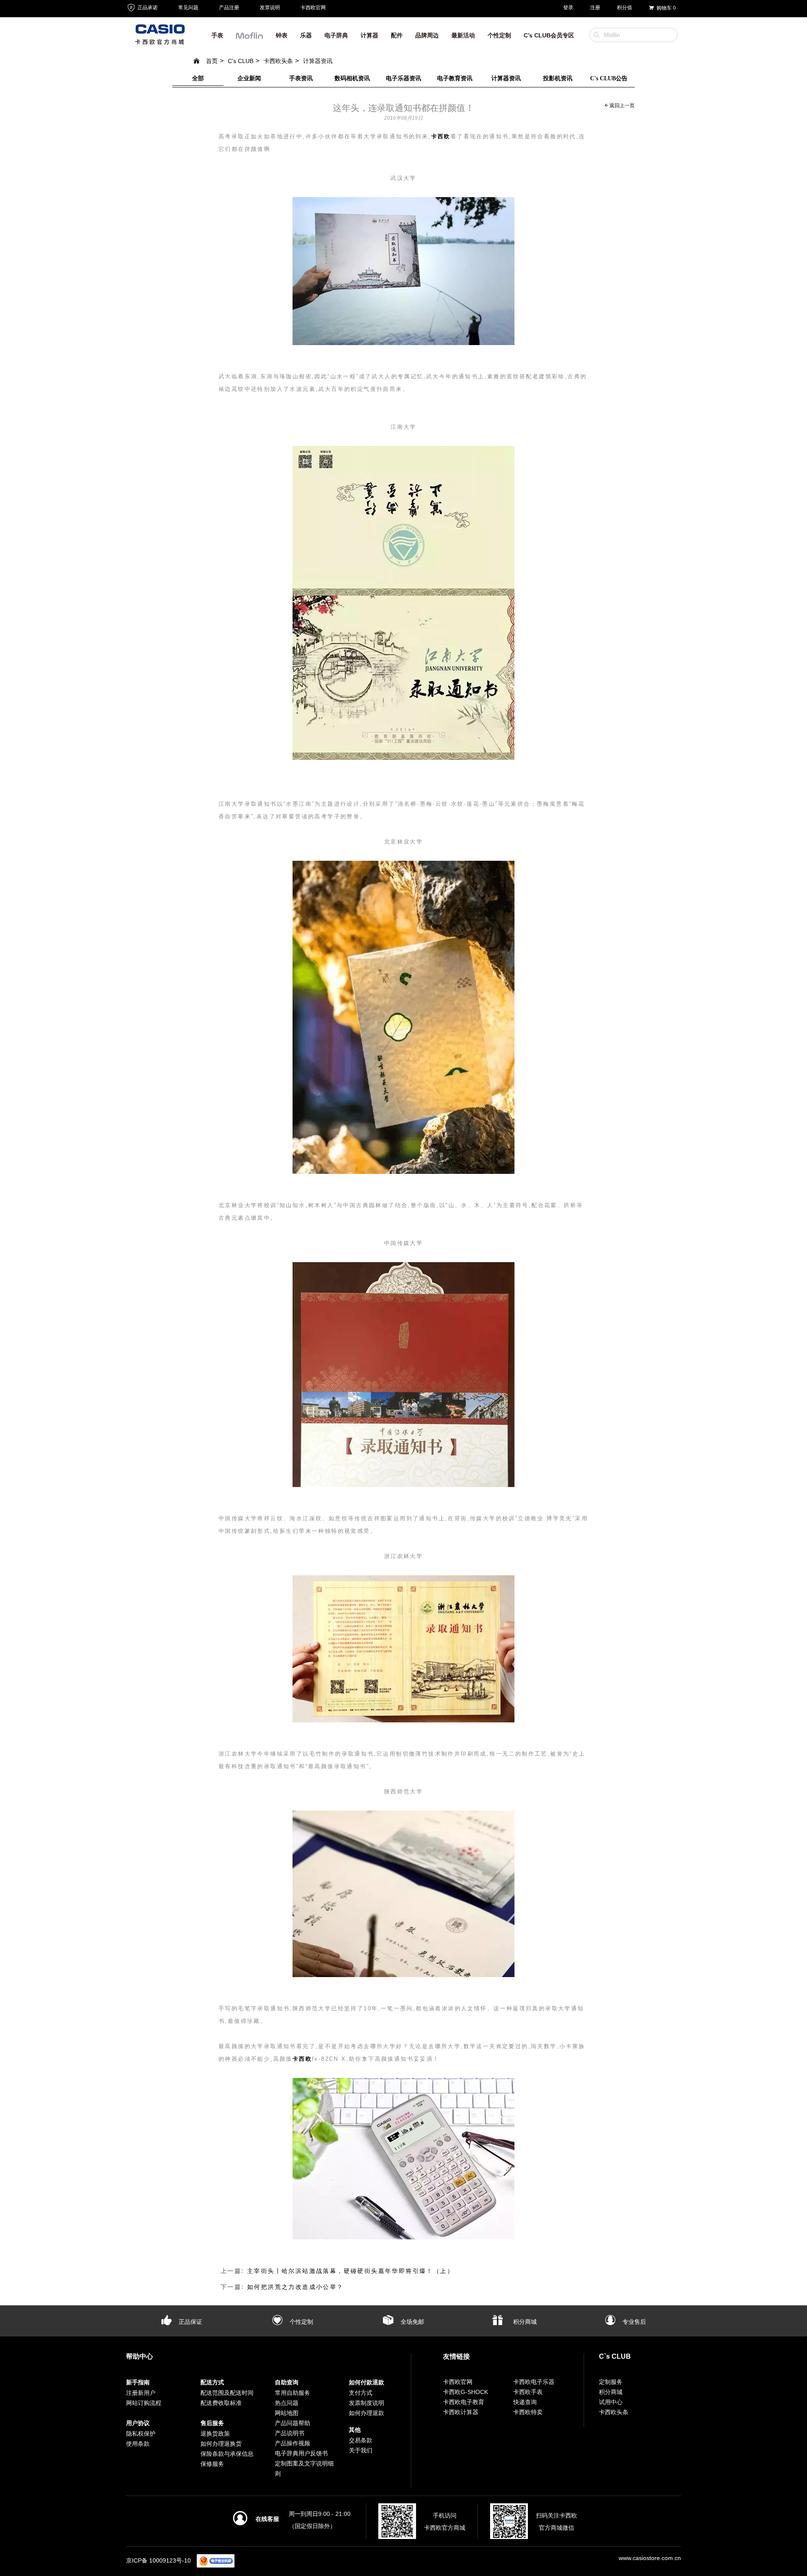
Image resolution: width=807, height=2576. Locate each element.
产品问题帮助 (293, 2423)
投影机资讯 (558, 78)
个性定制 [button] (499, 35)
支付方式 (361, 2393)
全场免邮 (411, 2322)
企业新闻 (249, 78)
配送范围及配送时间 (227, 2393)
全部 (198, 78)
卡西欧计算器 (461, 2412)
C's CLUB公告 (609, 78)
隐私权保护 (141, 2434)
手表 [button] (217, 35)
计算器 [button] (369, 35)
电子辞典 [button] (336, 35)
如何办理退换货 (221, 2444)
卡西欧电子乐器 (534, 2382)
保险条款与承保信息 (227, 2454)
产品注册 (229, 8)
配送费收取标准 (221, 2403)
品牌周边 (427, 35)
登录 (568, 8)
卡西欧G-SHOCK (465, 2392)
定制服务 (611, 2382)
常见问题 (188, 8)
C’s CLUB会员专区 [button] (549, 35)
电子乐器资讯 (403, 78)
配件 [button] (397, 35)
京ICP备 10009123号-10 (158, 2560)
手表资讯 (301, 78)
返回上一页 (621, 106)
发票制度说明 (367, 2403)
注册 (595, 8)
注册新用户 (141, 2393)
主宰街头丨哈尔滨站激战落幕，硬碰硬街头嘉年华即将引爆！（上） (351, 2271)
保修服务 (212, 2464)
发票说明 (270, 8)
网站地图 (287, 2413)
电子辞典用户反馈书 (301, 2453)
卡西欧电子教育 (464, 2402)
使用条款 (138, 2444)
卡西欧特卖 (528, 2412)
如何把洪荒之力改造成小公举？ (295, 2287)
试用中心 (611, 2402)
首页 (212, 61)
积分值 (625, 8)
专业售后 (633, 2322)
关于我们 (361, 2450)
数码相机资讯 (352, 78)
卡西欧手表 (528, 2392)
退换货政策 (215, 2434)
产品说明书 (290, 2433)
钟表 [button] (282, 35)
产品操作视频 (293, 2443)
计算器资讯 (318, 61)
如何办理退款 (367, 2413)
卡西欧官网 (313, 8)
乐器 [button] (306, 35)
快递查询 (525, 2402)
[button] (249, 38)
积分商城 (524, 2322)
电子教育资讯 (455, 78)
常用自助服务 (293, 2393)
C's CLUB (241, 61)
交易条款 (361, 2440)
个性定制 (301, 2322)
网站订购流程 (144, 2403)
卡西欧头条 (278, 61)
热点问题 (287, 2403)
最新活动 (463, 35)
